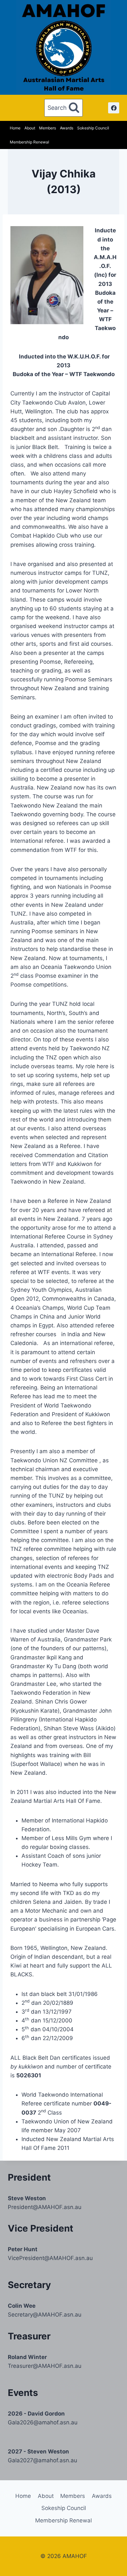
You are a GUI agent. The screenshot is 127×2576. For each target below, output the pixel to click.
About (30, 128)
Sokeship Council (93, 128)
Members (48, 128)
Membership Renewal (29, 142)
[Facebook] (114, 108)
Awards (67, 128)
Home (15, 128)
